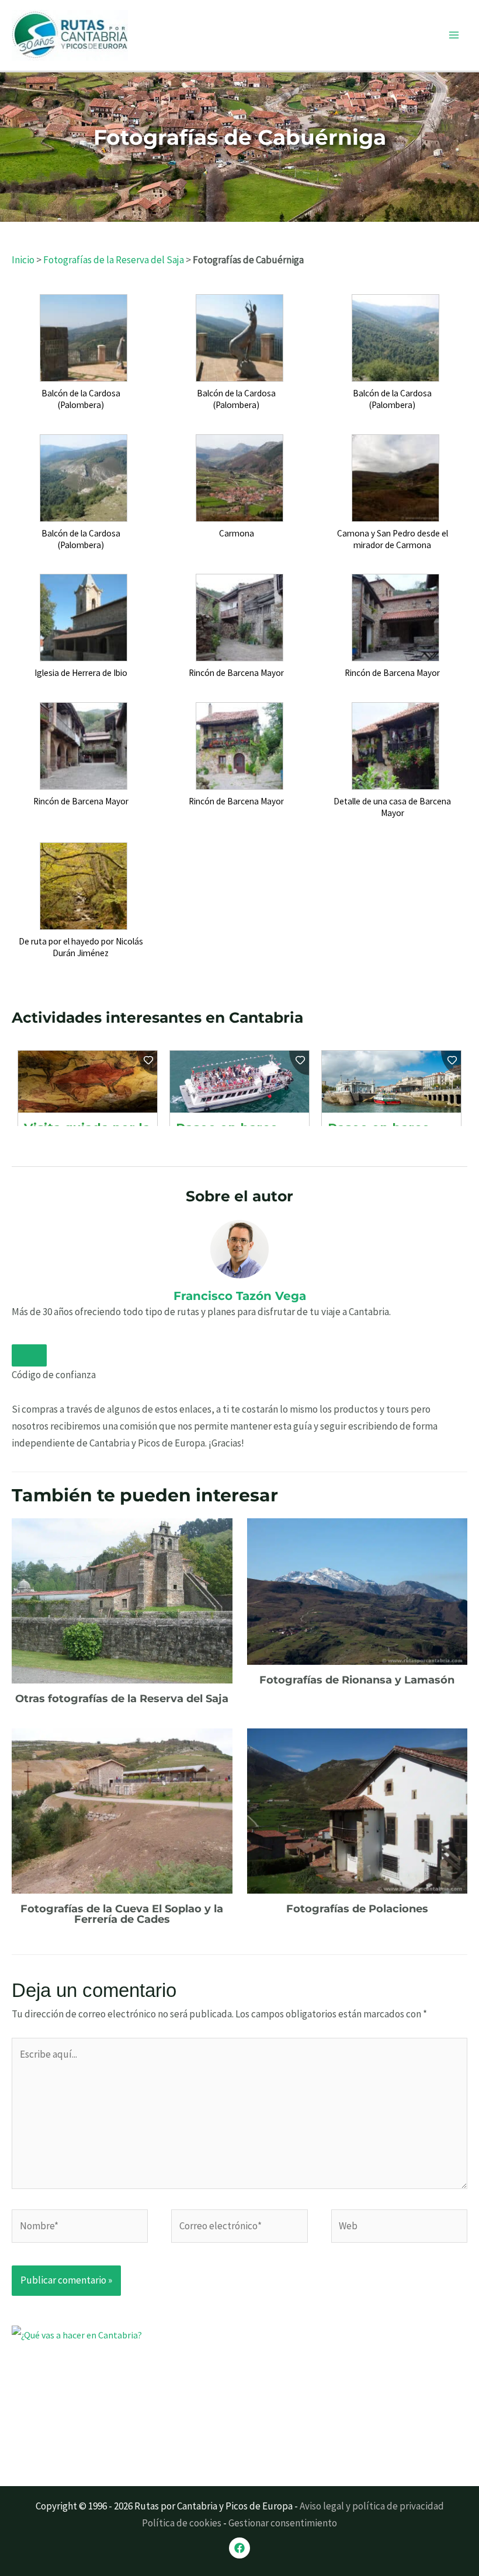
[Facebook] (239, 2548)
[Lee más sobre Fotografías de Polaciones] (357, 1810)
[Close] (29, 1355)
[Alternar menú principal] (454, 36)
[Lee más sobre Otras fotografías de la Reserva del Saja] (122, 1599)
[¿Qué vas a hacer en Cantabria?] (99, 2397)
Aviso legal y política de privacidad (372, 2506)
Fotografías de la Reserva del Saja (114, 260)
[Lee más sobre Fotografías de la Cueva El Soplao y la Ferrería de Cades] (122, 1810)
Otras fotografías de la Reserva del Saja (122, 1699)
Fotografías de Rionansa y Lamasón (357, 1680)
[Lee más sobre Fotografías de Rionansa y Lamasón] (357, 1590)
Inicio (23, 260)
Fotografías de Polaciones (357, 1909)
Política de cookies (182, 2523)
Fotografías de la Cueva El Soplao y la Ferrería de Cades (122, 1914)
